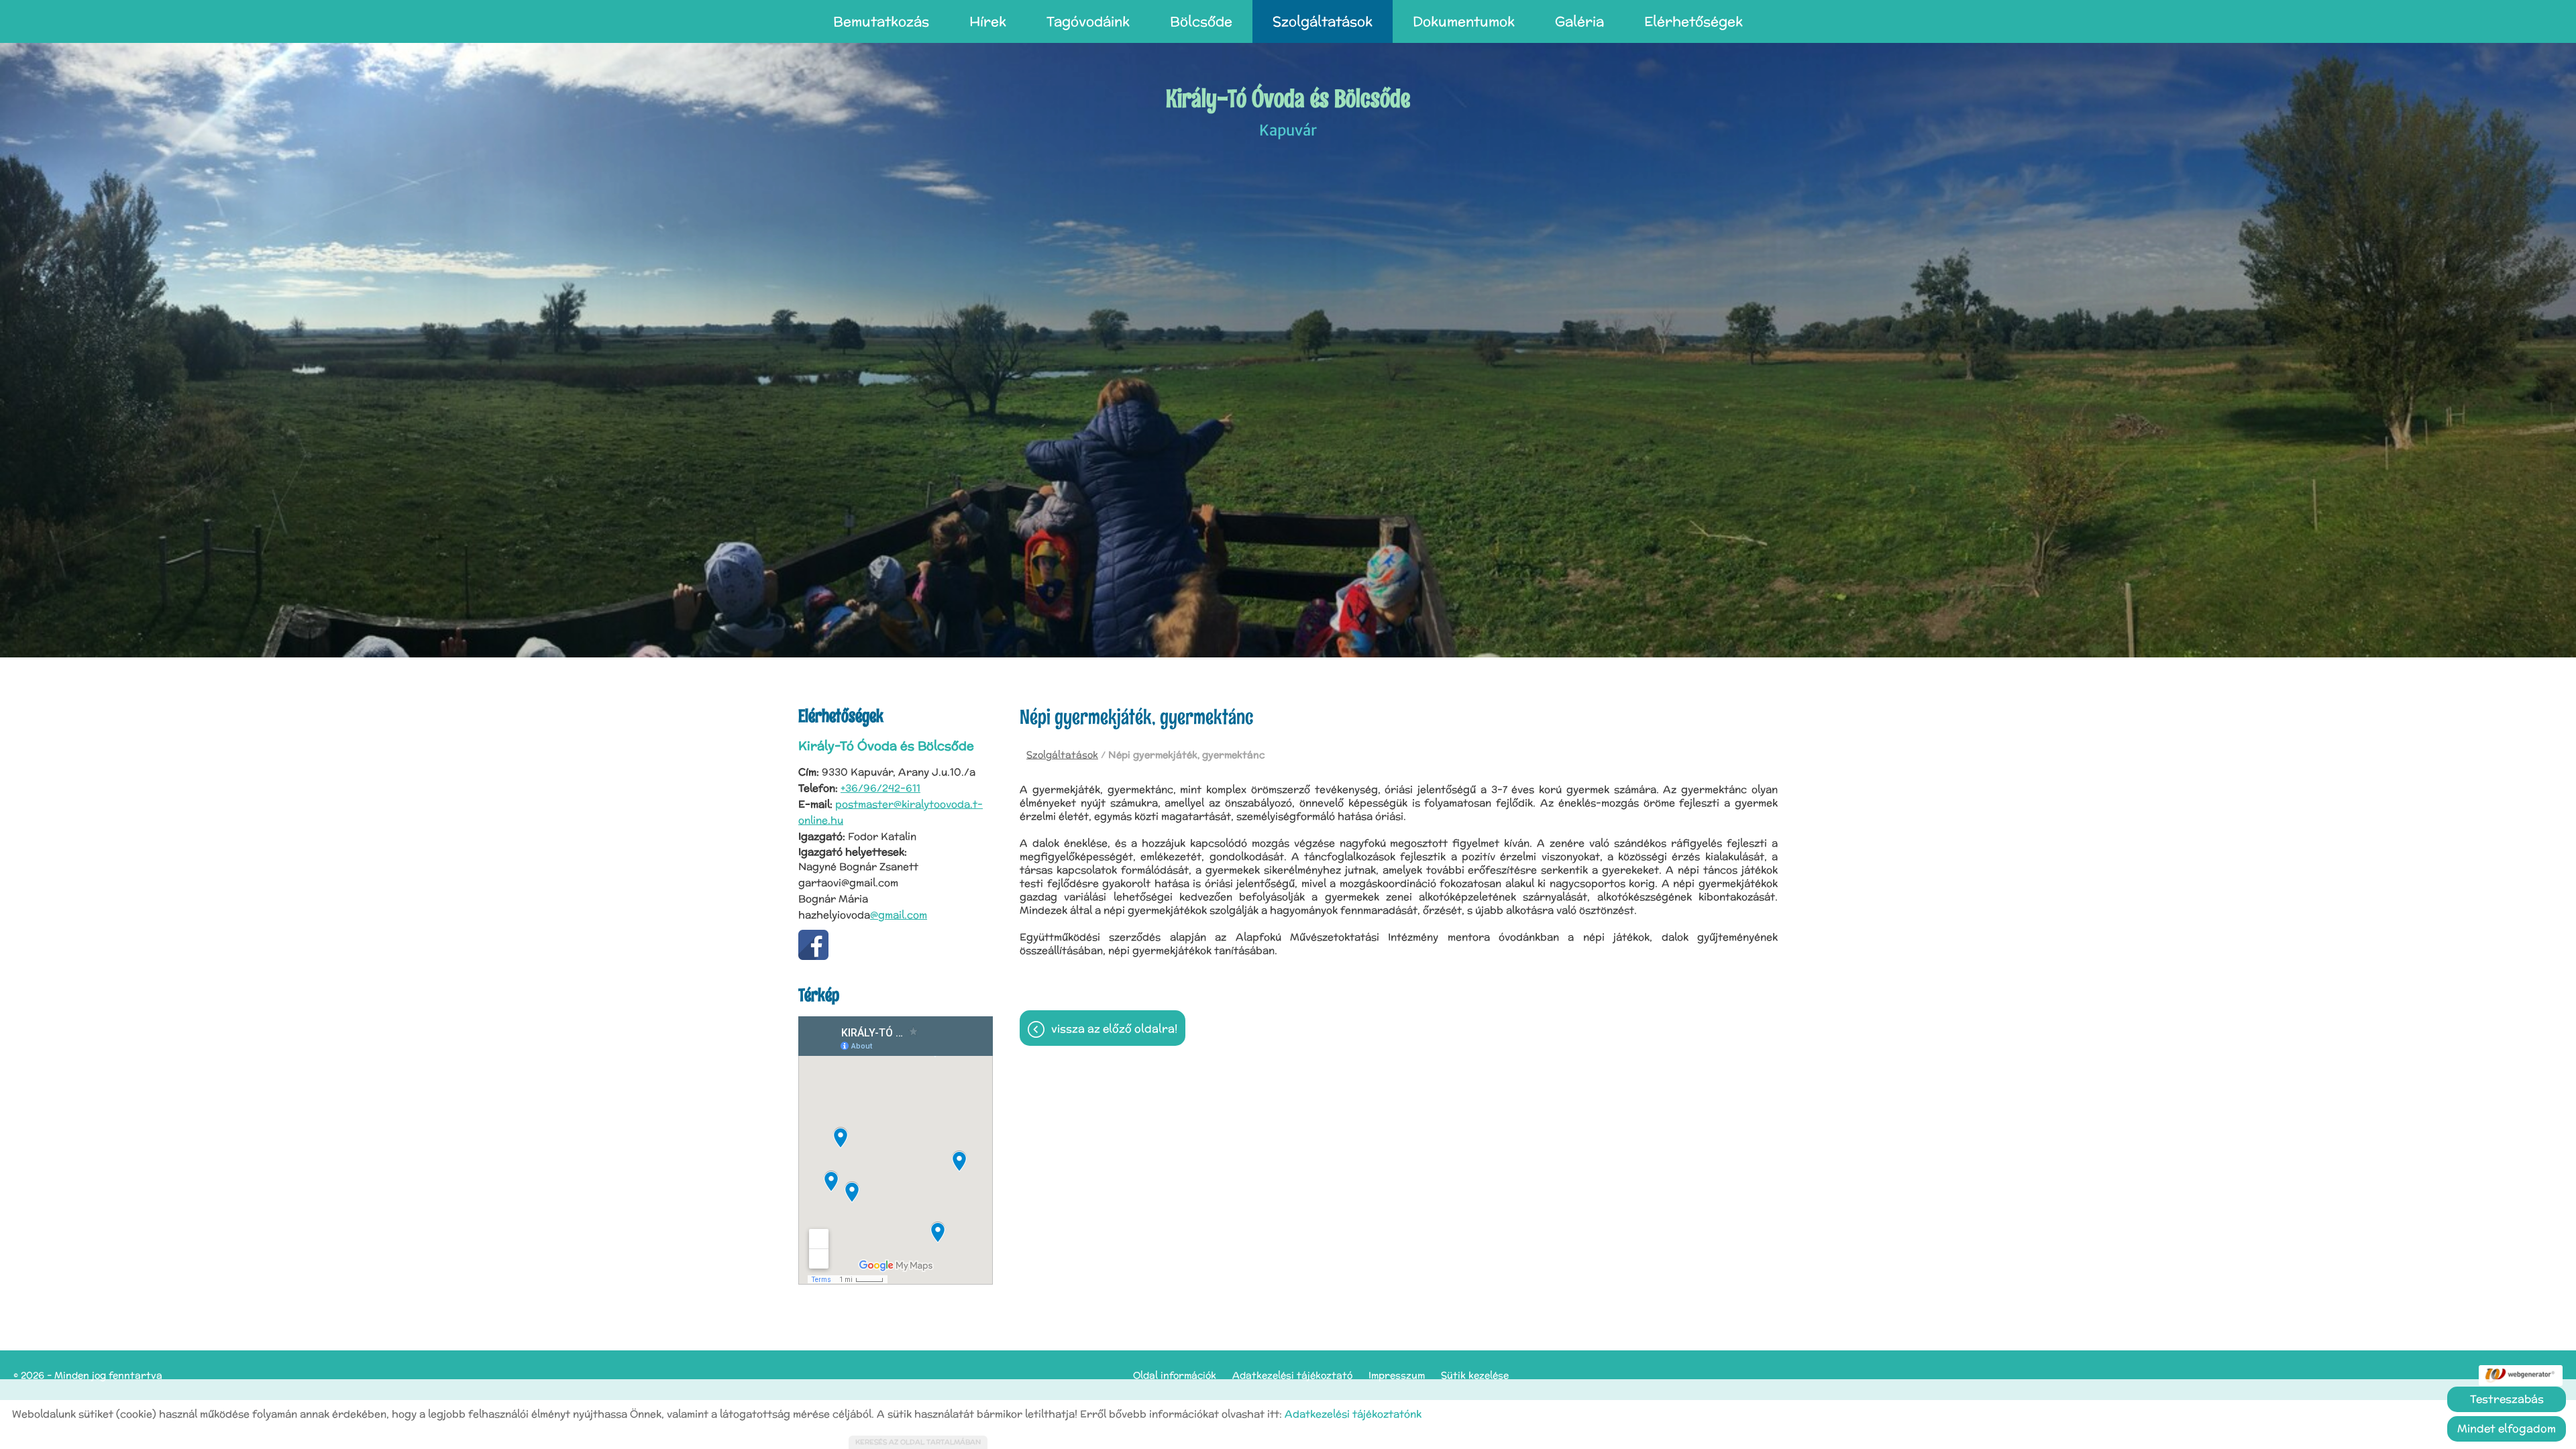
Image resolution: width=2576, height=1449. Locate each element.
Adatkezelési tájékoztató (1292, 1375)
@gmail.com (899, 915)
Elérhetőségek (1694, 21)
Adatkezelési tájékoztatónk (1353, 1414)
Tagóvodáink (1088, 21)
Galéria (1579, 21)
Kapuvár (1288, 111)
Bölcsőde (1201, 21)
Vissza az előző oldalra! (1114, 1029)
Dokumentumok (1464, 21)
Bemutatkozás (881, 21)
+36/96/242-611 (880, 788)
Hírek (988, 21)
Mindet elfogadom (2507, 1429)
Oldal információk (1175, 1375)
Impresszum (1397, 1375)
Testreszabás (2507, 1399)
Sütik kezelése (1475, 1375)
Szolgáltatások (1323, 21)
